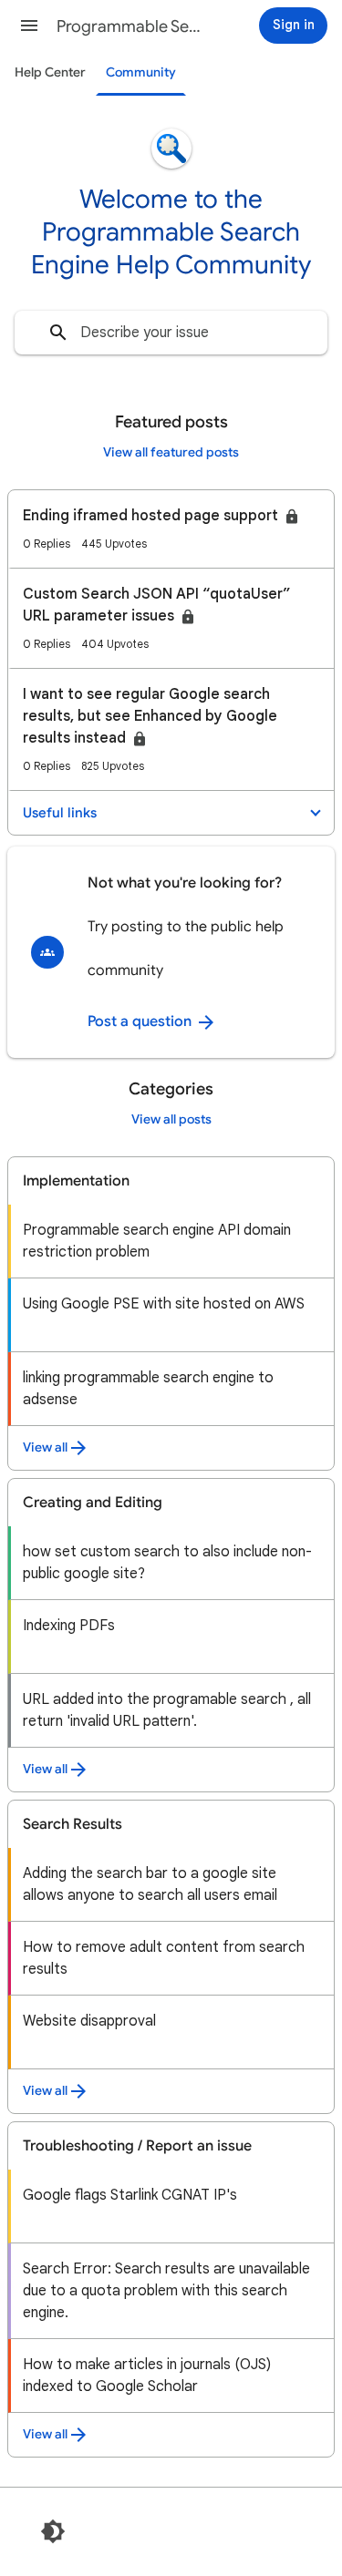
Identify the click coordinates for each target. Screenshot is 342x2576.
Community (141, 72)
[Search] (58, 333)
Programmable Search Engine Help (131, 26)
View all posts (171, 1119)
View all (45, 1447)
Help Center (50, 72)
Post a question (141, 1021)
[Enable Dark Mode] (53, 2531)
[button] (29, 26)
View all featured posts (171, 452)
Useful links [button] (60, 813)
